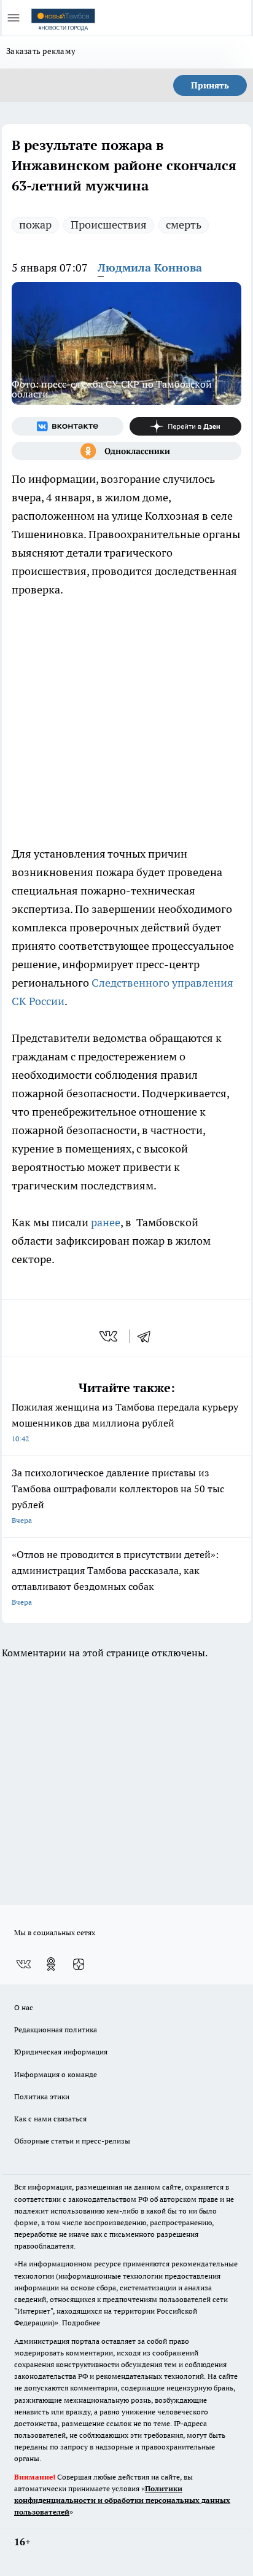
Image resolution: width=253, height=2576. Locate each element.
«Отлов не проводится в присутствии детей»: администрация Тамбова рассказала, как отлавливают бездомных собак (115, 1577)
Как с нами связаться (50, 2119)
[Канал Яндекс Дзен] (185, 426)
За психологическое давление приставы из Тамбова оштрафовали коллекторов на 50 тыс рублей (118, 1496)
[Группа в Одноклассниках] (126, 451)
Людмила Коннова (150, 268)
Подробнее (81, 2323)
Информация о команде (56, 2074)
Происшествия (109, 225)
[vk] (110, 1336)
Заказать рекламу (41, 51)
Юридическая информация (61, 2052)
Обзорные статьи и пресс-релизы (72, 2141)
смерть (184, 225)
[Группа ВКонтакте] (68, 426)
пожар (35, 225)
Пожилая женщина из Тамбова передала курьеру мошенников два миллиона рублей (125, 1422)
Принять (210, 85)
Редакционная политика (56, 2030)
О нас (24, 2007)
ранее (106, 1222)
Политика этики (42, 2096)
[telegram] (148, 1336)
